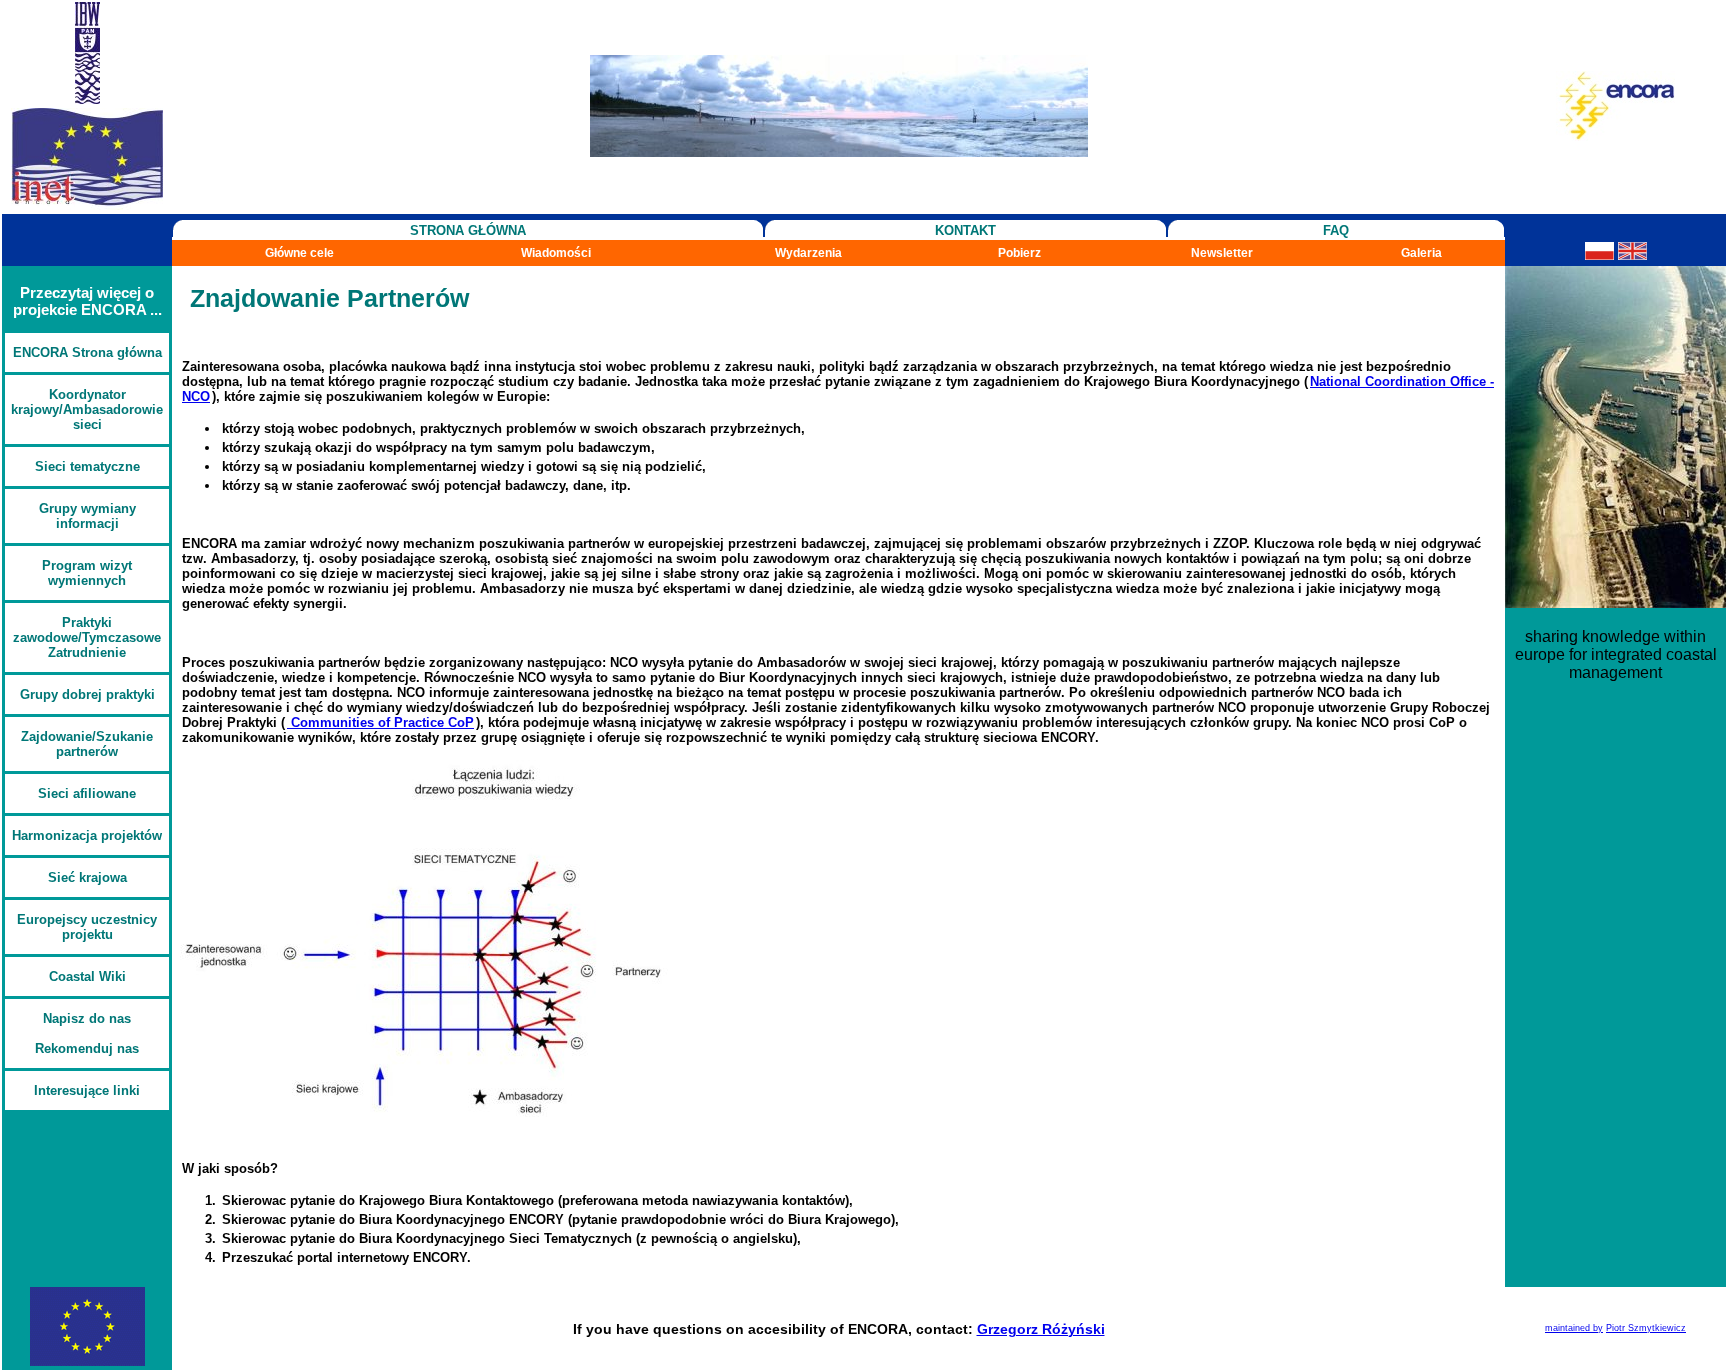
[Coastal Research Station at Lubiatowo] (839, 151)
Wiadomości (556, 253)
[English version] (1632, 254)
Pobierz (1019, 253)
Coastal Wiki (87, 976)
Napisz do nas (87, 1018)
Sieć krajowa (87, 877)
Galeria (1421, 253)
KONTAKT (965, 230)
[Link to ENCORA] (1615, 135)
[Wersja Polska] (1599, 254)
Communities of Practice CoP (380, 722)
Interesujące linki (87, 1090)
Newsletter (1222, 253)
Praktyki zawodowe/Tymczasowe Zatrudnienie (87, 637)
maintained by (1574, 1328)
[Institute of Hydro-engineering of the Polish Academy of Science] (87, 98)
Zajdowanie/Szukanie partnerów (87, 744)
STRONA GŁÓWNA (468, 230)
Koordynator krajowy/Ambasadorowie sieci (87, 409)
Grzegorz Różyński (1041, 1329)
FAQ (1336, 230)
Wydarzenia (808, 253)
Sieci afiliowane (87, 793)
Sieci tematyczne (87, 466)
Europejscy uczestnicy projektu (87, 927)
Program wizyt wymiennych (87, 573)
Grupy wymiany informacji (87, 516)
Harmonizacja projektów (87, 835)
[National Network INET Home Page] (87, 204)
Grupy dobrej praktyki (87, 694)
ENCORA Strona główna (87, 352)
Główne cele (299, 253)
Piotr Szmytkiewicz (1646, 1328)
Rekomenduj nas (87, 1048)
